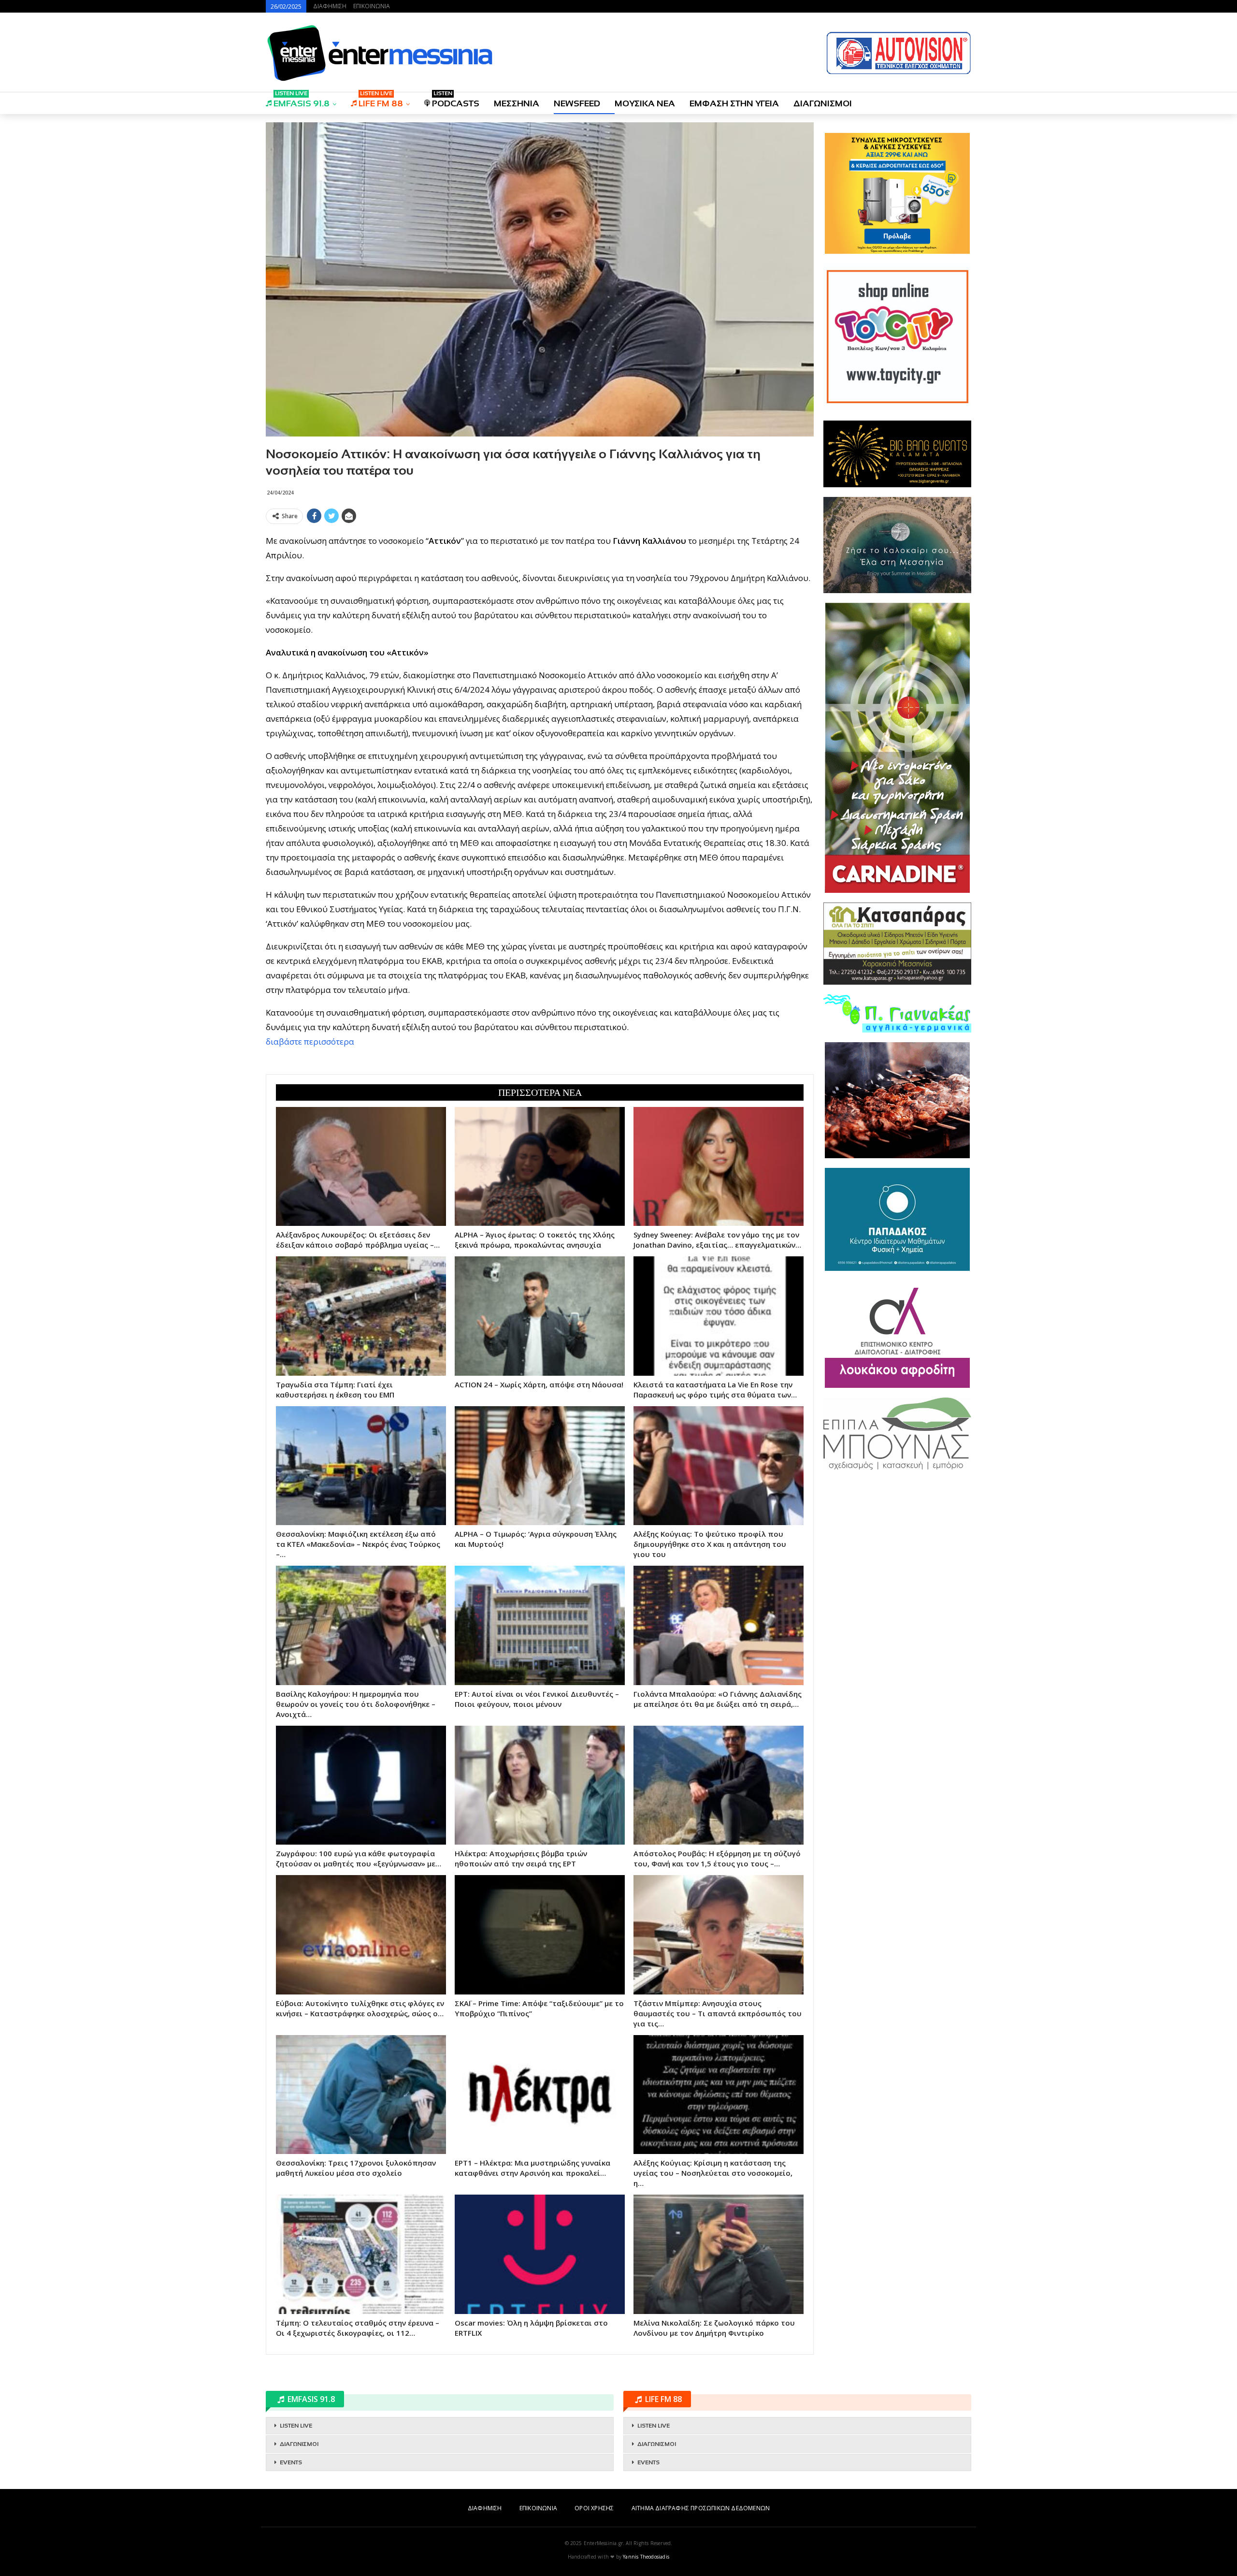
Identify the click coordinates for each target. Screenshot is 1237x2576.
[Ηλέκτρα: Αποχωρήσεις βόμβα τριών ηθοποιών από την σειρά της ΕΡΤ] (540, 1785)
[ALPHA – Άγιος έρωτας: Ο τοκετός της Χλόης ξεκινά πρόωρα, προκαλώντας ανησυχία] (540, 1166)
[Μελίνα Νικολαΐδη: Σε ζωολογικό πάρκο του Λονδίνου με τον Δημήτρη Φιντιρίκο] (719, 2254)
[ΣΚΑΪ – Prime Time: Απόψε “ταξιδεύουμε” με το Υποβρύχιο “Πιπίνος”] (540, 1935)
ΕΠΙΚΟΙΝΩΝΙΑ (372, 6)
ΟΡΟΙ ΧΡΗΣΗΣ (594, 2508)
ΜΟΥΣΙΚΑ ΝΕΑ (645, 103)
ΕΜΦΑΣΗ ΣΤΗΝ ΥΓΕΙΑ (734, 103)
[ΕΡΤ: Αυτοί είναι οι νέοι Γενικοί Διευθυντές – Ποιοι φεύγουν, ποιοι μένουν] (540, 1625)
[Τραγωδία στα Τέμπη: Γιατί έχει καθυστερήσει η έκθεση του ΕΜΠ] (361, 1316)
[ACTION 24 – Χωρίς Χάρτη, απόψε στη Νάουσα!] (540, 1316)
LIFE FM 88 (381, 100)
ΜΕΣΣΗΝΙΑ (517, 103)
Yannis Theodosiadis (646, 2557)
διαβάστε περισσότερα (310, 1041)
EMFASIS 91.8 (302, 100)
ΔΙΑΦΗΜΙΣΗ (330, 6)
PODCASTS (456, 100)
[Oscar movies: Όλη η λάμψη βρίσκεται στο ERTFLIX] (540, 2254)
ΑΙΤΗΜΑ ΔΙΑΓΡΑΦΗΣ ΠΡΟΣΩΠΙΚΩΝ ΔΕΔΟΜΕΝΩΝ (701, 2508)
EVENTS (291, 2462)
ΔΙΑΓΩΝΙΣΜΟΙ (823, 103)
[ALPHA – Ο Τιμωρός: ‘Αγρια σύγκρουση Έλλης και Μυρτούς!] (540, 1466)
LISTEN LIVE (296, 2426)
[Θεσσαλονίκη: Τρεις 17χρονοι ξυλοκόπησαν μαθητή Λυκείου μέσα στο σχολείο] (361, 2095)
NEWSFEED (577, 103)
